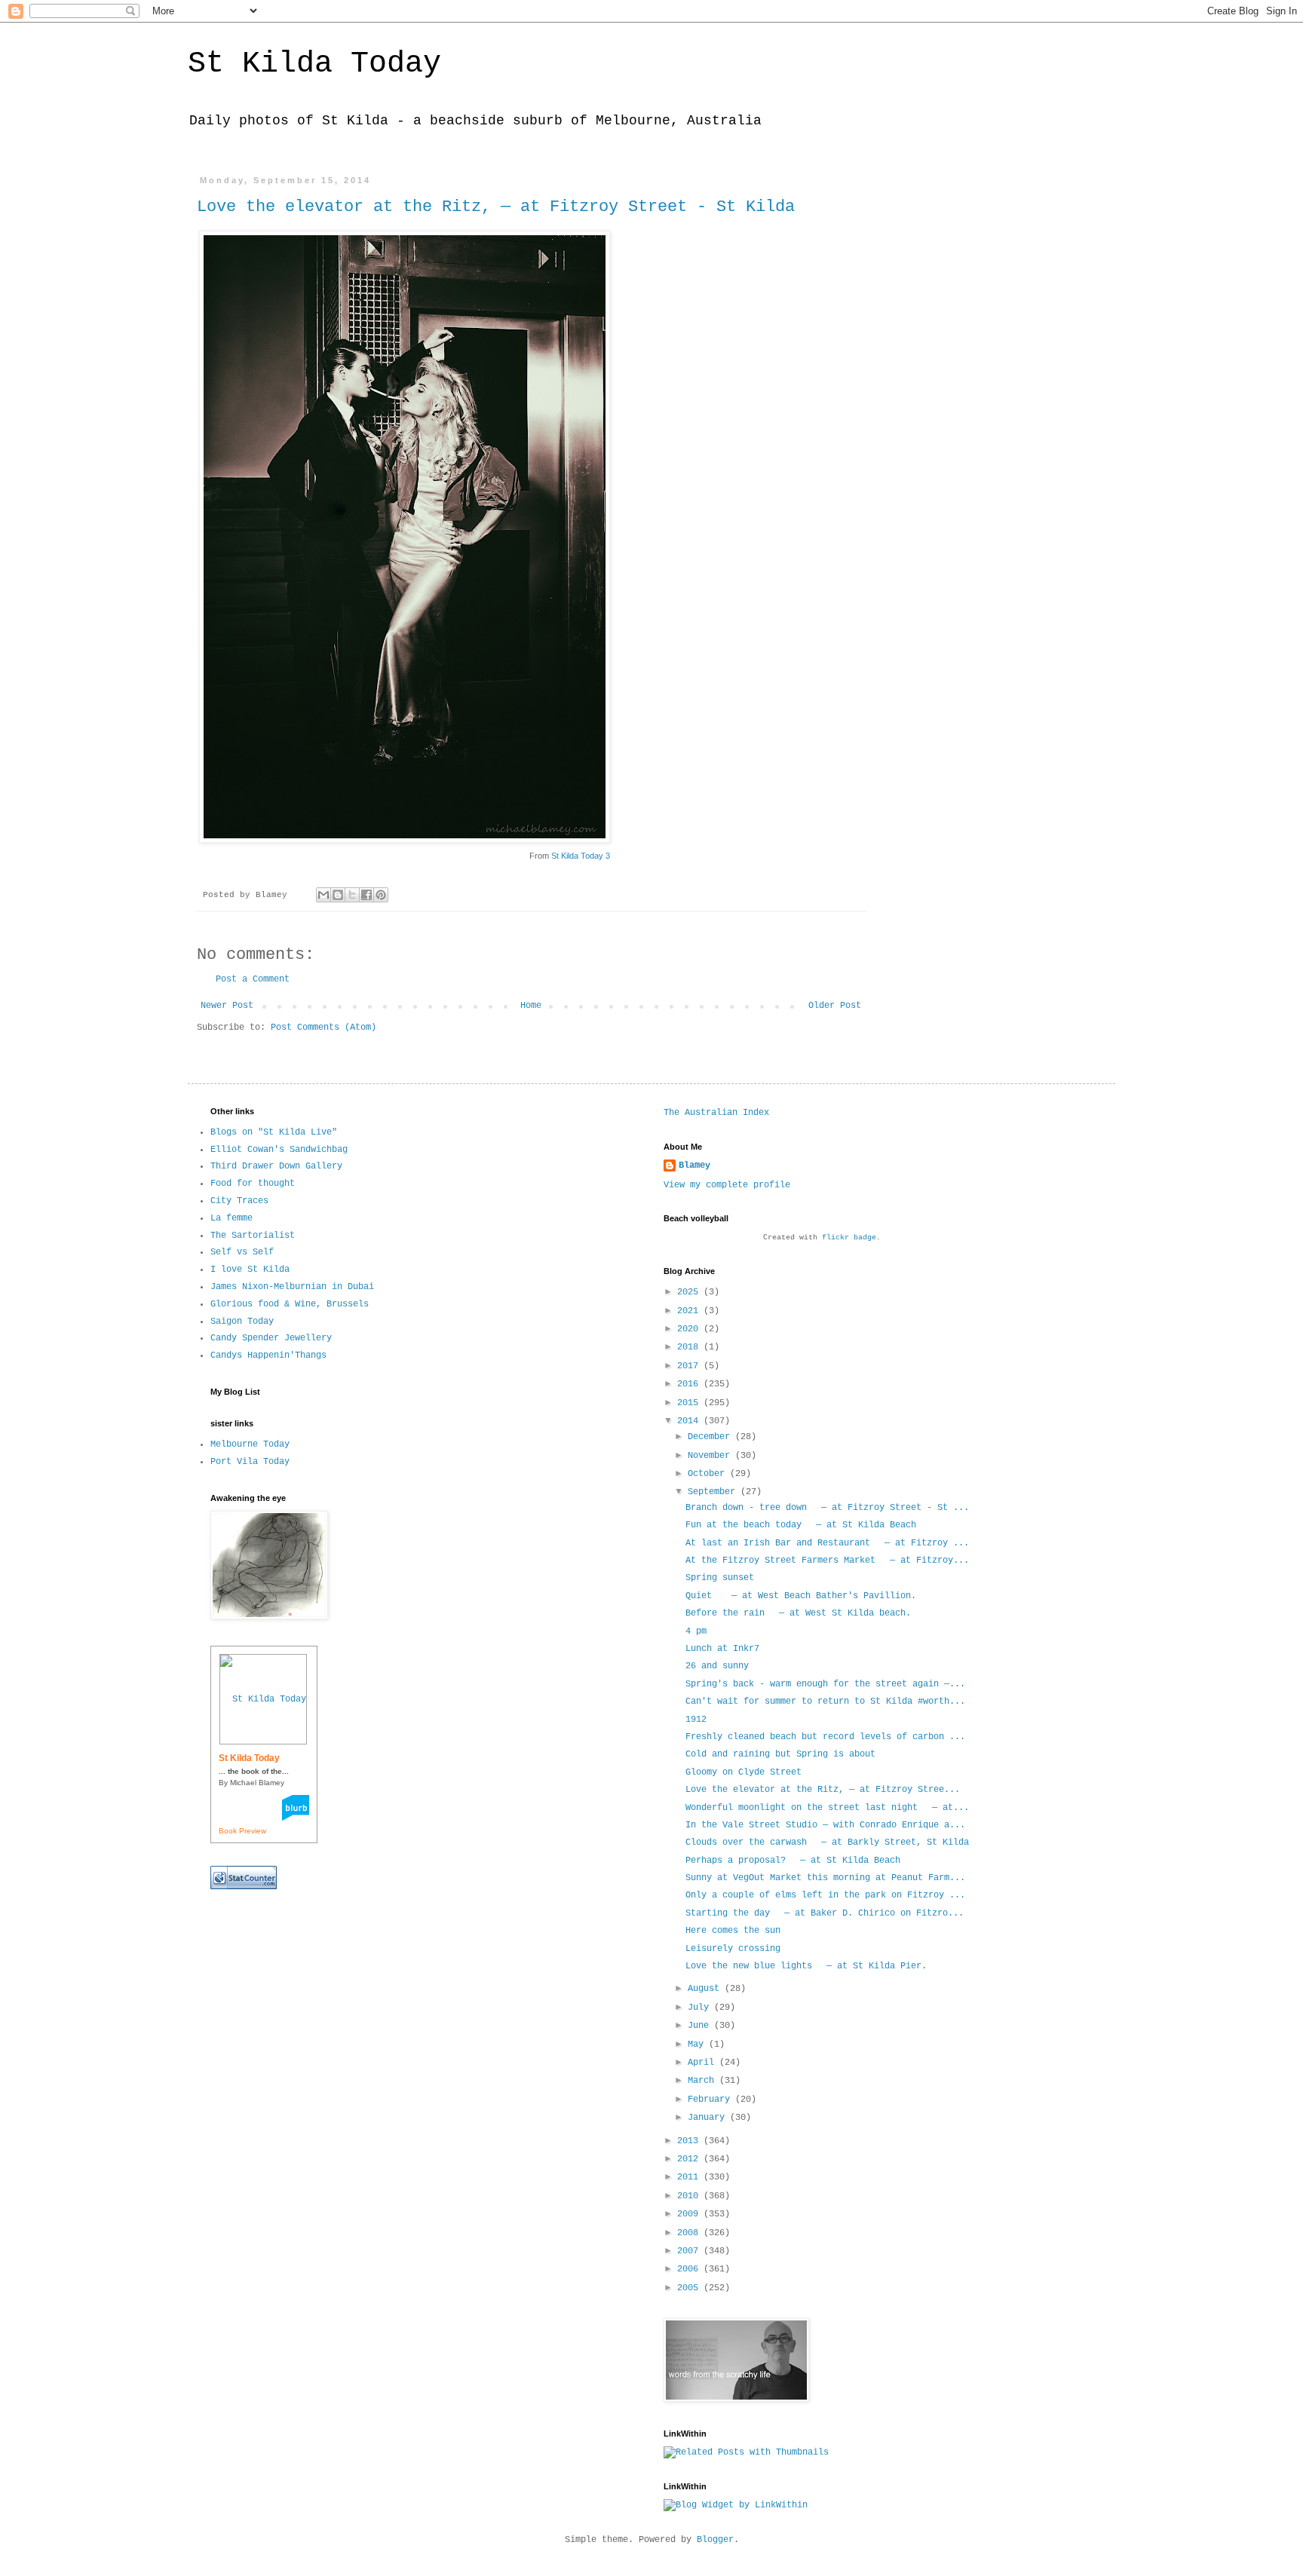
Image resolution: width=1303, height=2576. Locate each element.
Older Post (835, 1006)
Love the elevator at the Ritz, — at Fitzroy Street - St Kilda (496, 207)
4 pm (696, 1631)
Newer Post (227, 1006)
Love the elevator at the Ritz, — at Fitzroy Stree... (823, 1790)
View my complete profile (727, 1185)
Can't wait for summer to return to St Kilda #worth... (825, 1702)
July (701, 2008)
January (709, 2118)
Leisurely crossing (733, 1949)
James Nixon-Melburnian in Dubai (292, 1287)
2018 (690, 1347)
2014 (690, 1421)
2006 (690, 2269)
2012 (690, 2159)
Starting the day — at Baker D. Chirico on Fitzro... (825, 1913)
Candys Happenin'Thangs (268, 1355)
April (704, 2063)
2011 (690, 2177)
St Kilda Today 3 (581, 856)
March (704, 2081)
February (711, 2100)
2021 (690, 1311)
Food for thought (253, 1184)
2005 (690, 2288)
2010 (690, 2196)
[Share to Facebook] (366, 895)
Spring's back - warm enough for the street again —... (825, 1684)
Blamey (694, 1165)
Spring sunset (720, 1578)
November (711, 1456)
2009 (690, 2214)
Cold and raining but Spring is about (780, 1754)
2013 (690, 2141)
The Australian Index (716, 1113)
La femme (231, 1218)
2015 (690, 1403)
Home (531, 1006)
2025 (690, 1292)
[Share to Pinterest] (381, 895)
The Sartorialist (253, 1236)
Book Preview (242, 1831)
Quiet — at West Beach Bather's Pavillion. (801, 1596)
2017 (690, 1366)
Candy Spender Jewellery (271, 1338)
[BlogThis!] (338, 895)
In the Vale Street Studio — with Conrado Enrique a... (825, 1825)
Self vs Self (242, 1252)
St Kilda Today (314, 64)
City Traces (239, 1201)
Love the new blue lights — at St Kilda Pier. (806, 1966)
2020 (690, 1329)
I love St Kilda (250, 1270)
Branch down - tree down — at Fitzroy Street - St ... (827, 1508)
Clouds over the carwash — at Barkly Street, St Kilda (827, 1842)
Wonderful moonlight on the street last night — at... (827, 1808)
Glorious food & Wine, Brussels (290, 1304)
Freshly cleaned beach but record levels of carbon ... (825, 1737)
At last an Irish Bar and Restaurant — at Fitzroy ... (827, 1543)
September (714, 1492)
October (709, 1474)
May (698, 2045)
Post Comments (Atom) (323, 1028)
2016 (690, 1384)
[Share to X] (352, 895)
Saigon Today (242, 1322)
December (711, 1437)
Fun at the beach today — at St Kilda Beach (801, 1525)
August (706, 1989)
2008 (690, 2233)
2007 (690, 2251)
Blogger (715, 2540)
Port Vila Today (250, 1462)
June (701, 2026)
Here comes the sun (733, 1931)
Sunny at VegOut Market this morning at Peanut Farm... (825, 1878)
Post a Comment (253, 979)
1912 (696, 1720)
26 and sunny (717, 1666)
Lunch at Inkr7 (722, 1649)
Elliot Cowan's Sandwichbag (279, 1150)
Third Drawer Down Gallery (276, 1166)
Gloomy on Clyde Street (743, 1772)
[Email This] (323, 895)
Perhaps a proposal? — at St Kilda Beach (793, 1861)
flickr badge (849, 1237)
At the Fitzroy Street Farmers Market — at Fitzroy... (827, 1561)
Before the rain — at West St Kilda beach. (798, 1613)
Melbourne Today (250, 1444)
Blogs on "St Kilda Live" (274, 1132)
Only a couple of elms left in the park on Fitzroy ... (825, 1895)
